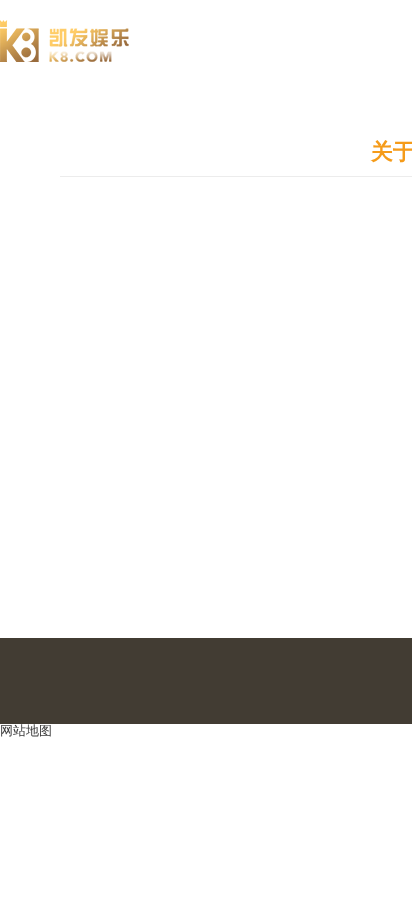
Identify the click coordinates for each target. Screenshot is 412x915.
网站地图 (26, 730)
